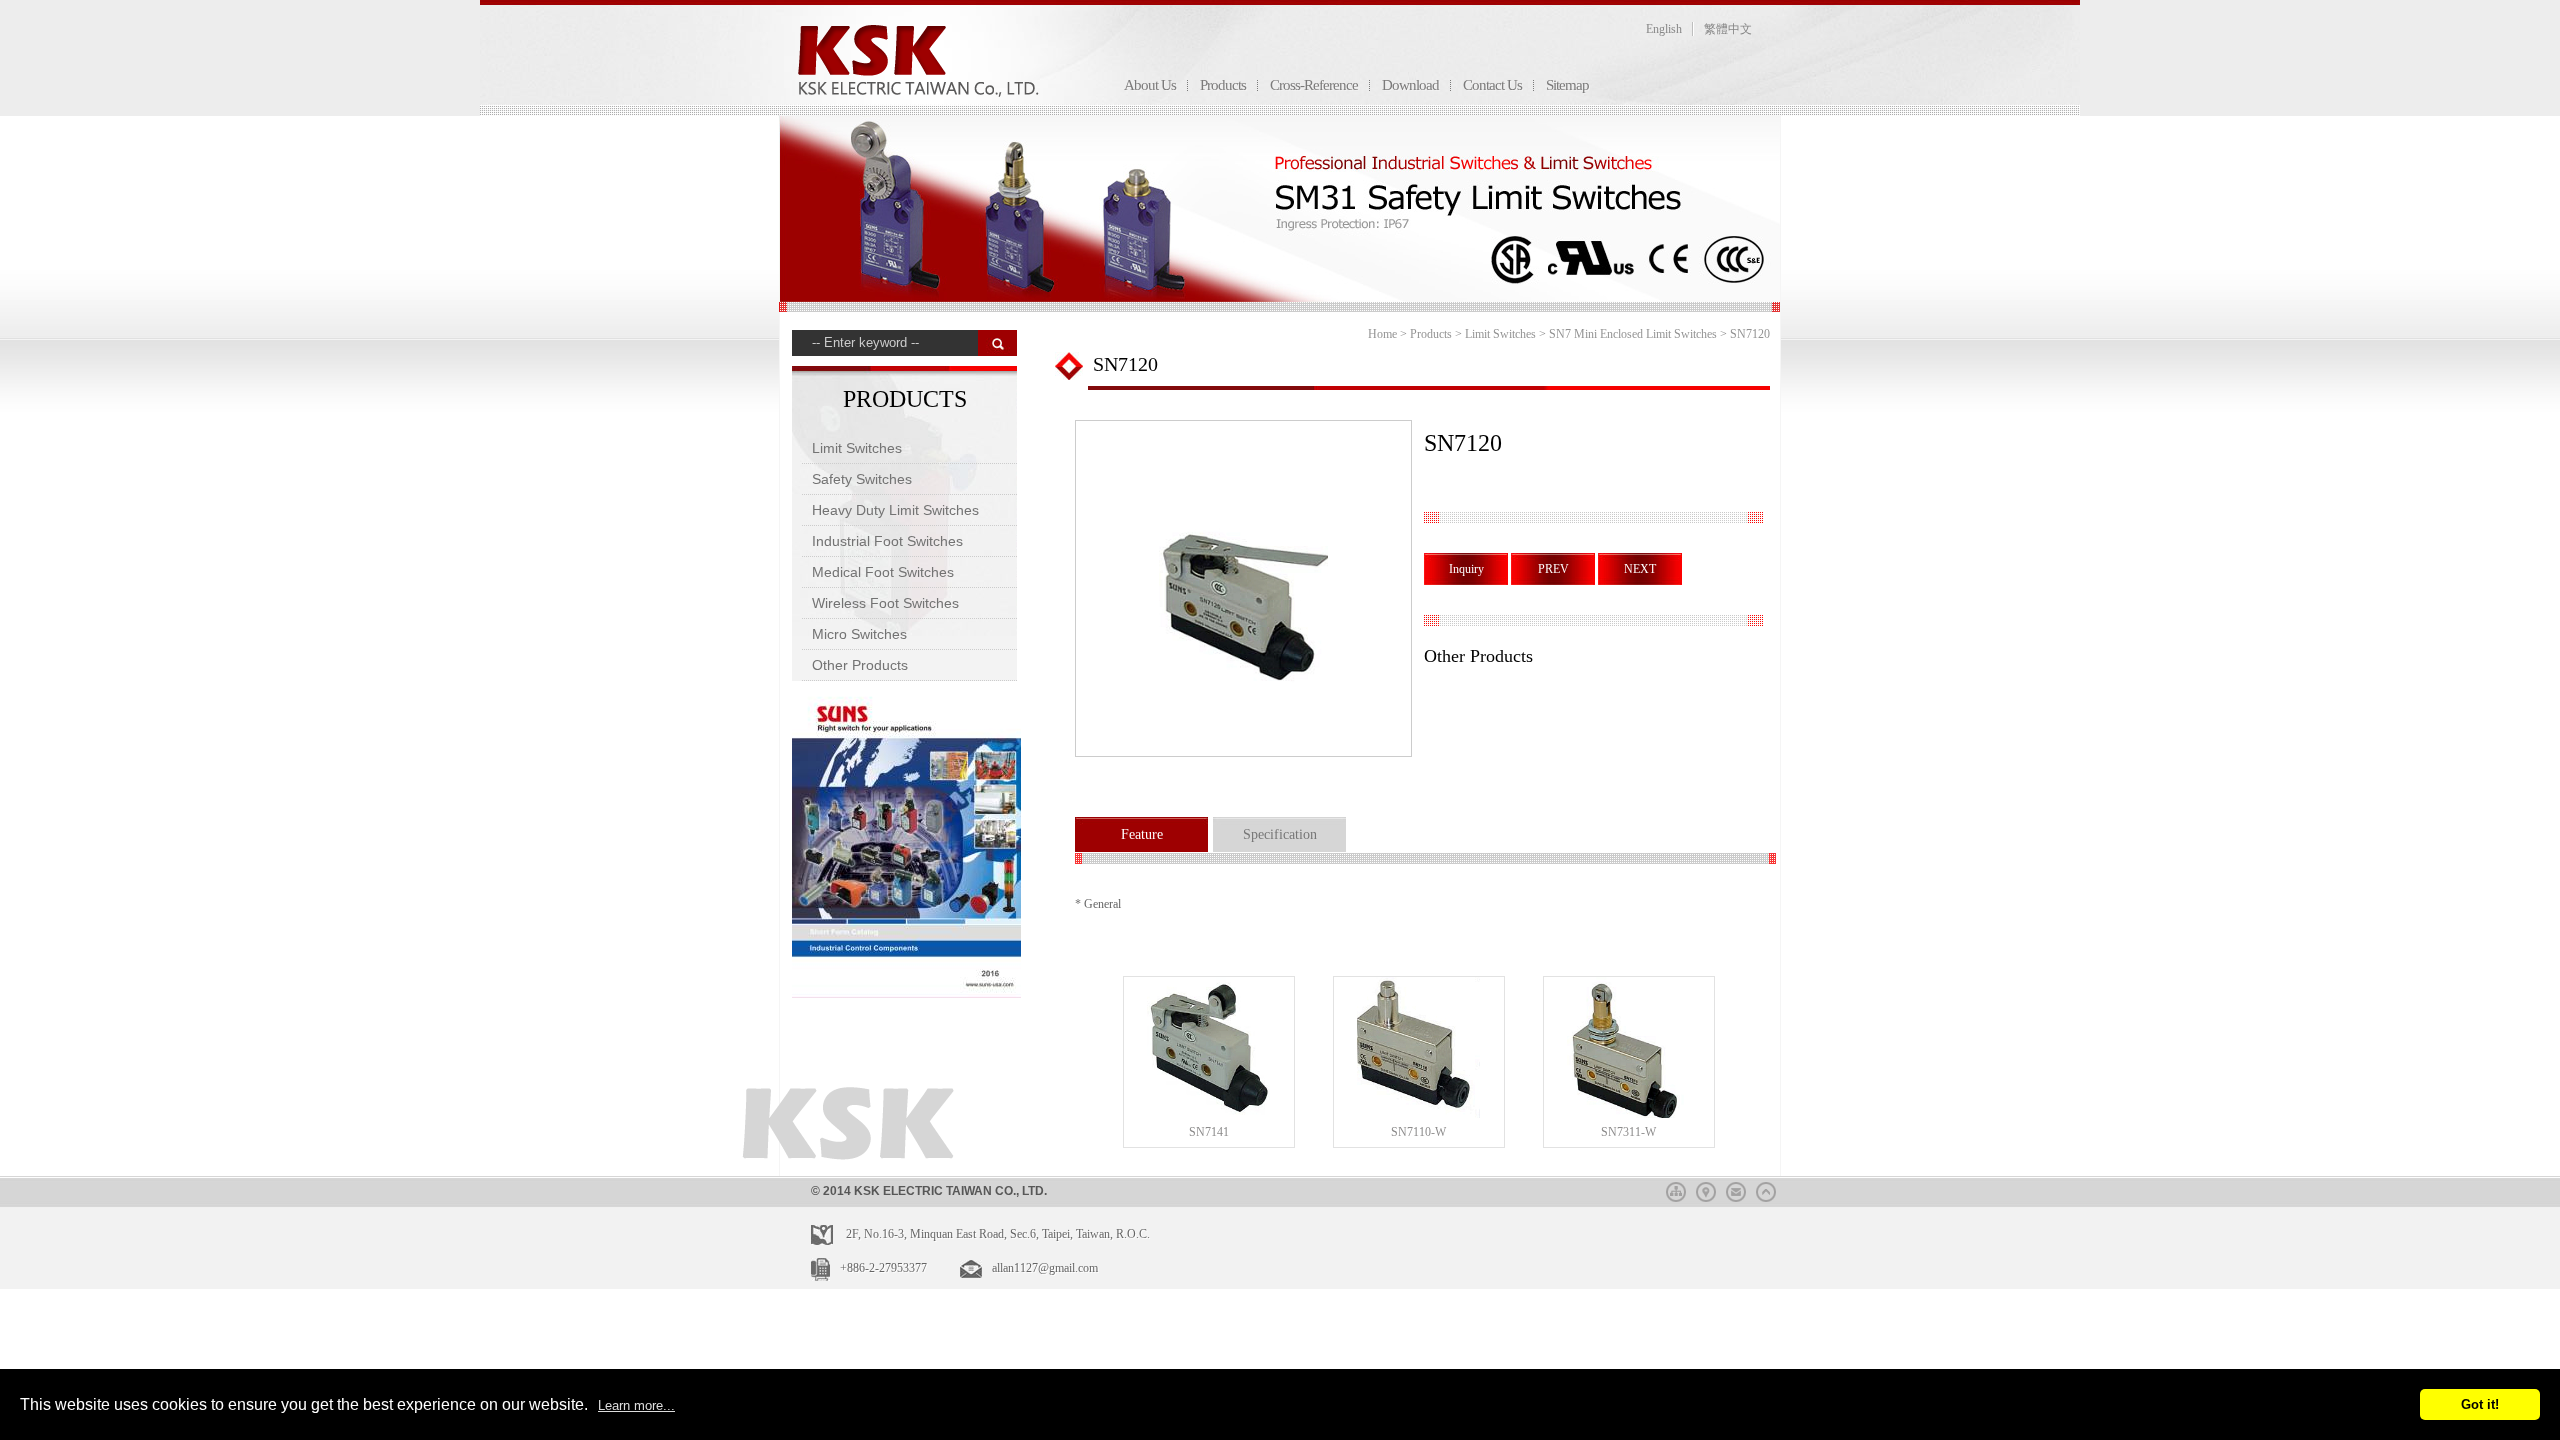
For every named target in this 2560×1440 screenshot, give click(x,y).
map (1706, 1189)
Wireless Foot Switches (885, 603)
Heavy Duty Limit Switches (895, 510)
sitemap (1676, 1189)
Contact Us (1492, 85)
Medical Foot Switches (883, 572)
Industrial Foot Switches (887, 541)
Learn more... (636, 1405)
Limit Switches (857, 448)
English (1664, 29)
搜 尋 (997, 343)
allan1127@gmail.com (1045, 1268)
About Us (1150, 85)
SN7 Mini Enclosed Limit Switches (1633, 334)
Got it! (2480, 1404)
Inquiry (1466, 569)
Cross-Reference (1314, 85)
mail (1736, 1189)
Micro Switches (859, 634)
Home (1382, 334)
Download (1410, 85)
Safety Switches (862, 479)
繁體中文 (1728, 29)
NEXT (1640, 569)
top (1766, 1189)
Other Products (860, 665)
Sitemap (1567, 85)
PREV (1553, 569)
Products (1223, 85)
